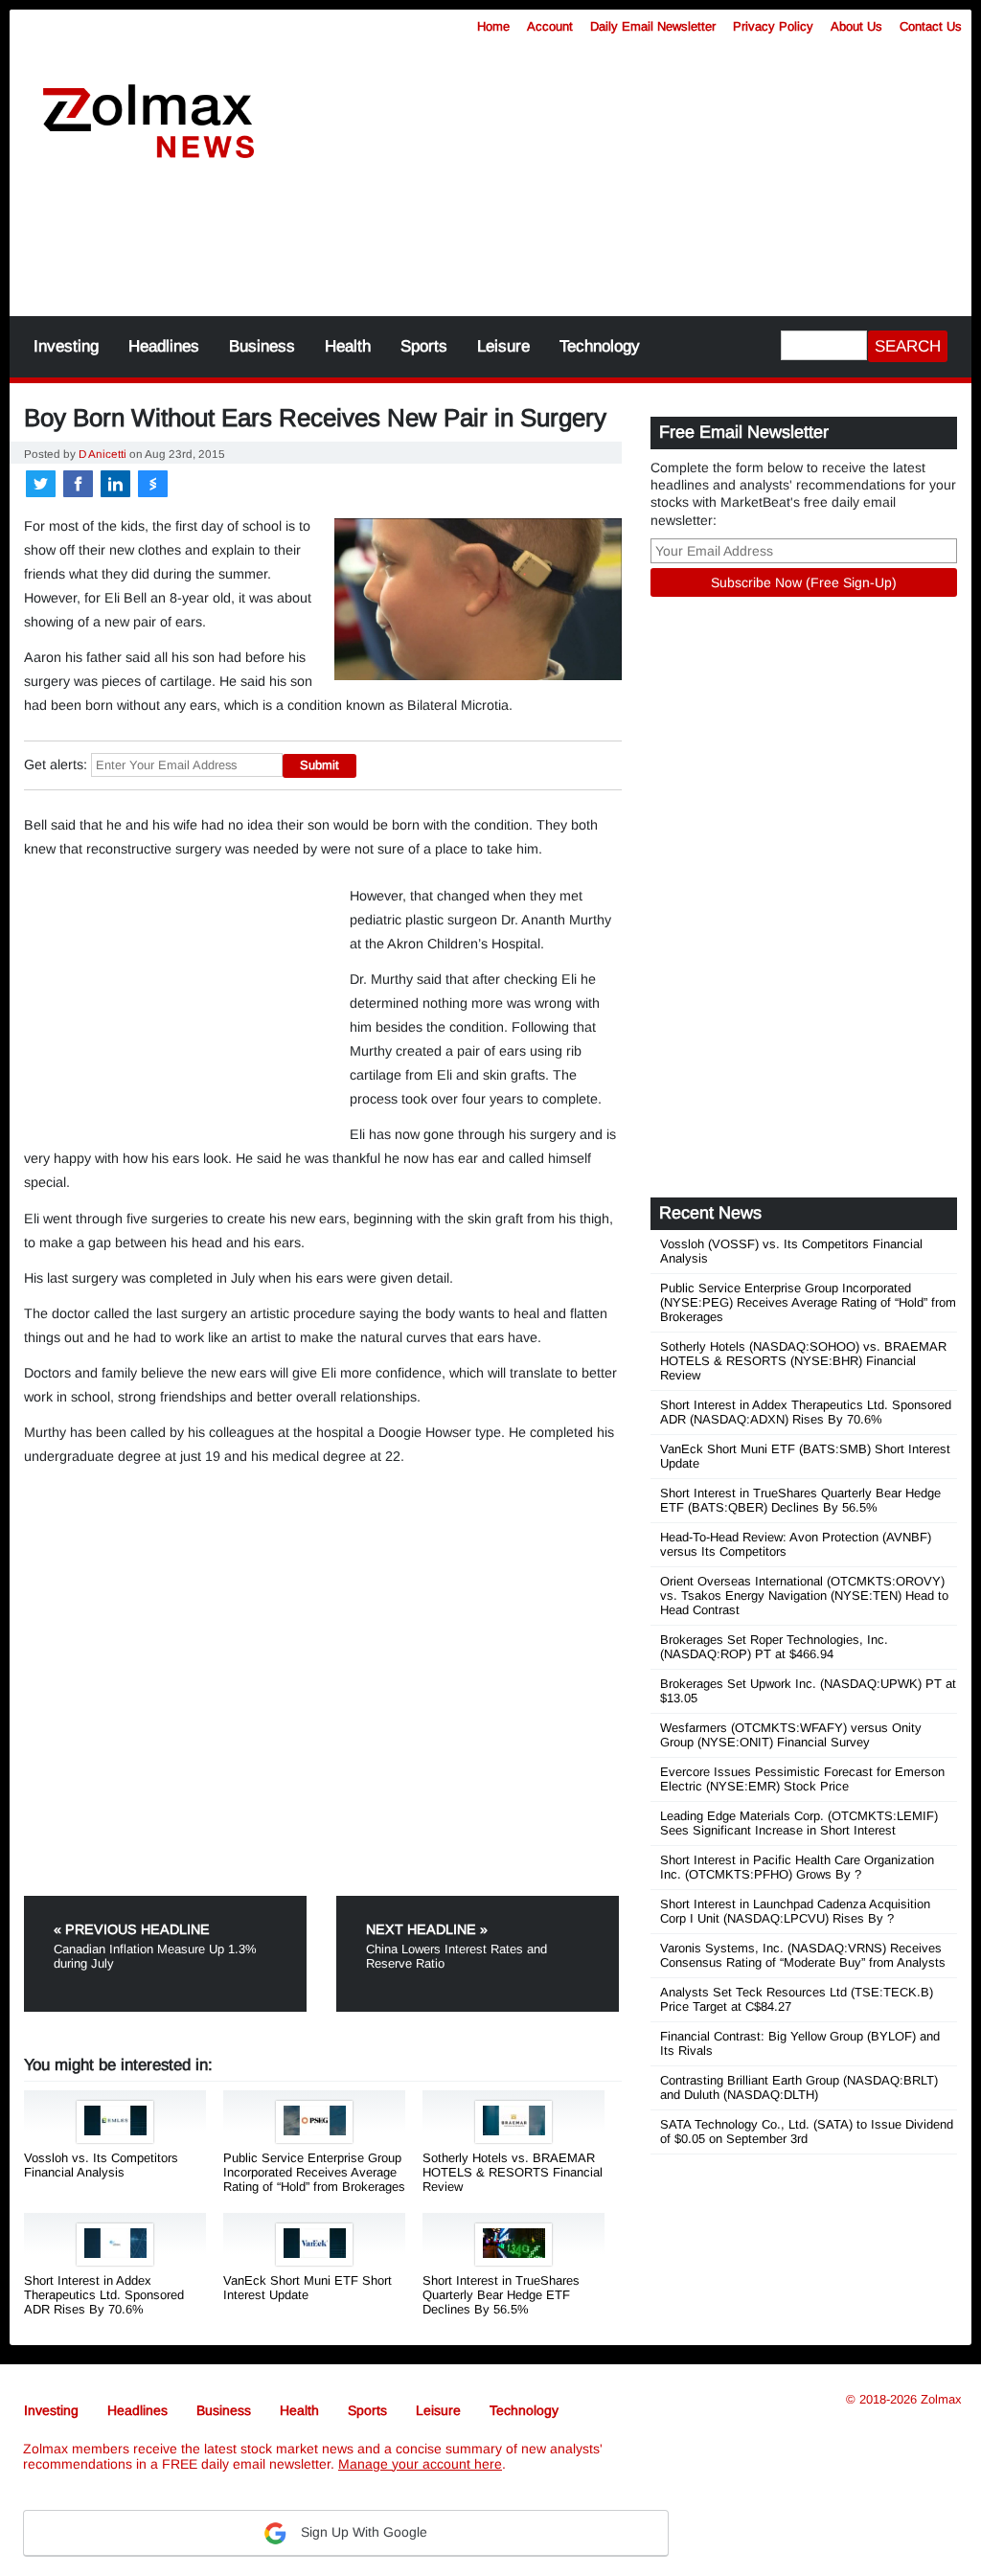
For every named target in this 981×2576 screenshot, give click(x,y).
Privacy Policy (773, 26)
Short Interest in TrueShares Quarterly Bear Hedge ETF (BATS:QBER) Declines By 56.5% (800, 1500)
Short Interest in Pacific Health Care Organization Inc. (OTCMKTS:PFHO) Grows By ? (797, 1867)
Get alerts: (56, 764)
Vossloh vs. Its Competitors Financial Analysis (101, 2165)
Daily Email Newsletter (653, 26)
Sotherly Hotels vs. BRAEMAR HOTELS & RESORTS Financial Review (513, 2172)
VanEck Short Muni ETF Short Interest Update (308, 2288)
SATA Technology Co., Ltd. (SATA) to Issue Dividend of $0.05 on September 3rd (807, 2131)
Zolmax (941, 2399)
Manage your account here (420, 2464)
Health (348, 346)
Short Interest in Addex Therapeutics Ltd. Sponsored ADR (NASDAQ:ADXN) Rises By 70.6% (806, 1412)
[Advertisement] (490, 249)
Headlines (164, 346)
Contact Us (931, 26)
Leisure (503, 346)
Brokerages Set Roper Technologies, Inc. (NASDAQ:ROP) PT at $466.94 (774, 1647)
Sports (424, 346)
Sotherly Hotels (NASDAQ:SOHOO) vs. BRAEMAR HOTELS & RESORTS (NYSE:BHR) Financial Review (803, 1361)
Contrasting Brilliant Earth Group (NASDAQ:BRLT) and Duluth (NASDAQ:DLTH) (799, 2087)
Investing (66, 346)
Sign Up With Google (362, 2532)
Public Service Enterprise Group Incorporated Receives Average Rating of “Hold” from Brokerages (314, 2172)
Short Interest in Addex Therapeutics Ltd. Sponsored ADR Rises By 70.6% (104, 2295)
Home (493, 26)
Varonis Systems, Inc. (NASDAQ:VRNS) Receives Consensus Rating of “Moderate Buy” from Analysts (803, 1955)
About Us (856, 26)
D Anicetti (103, 454)
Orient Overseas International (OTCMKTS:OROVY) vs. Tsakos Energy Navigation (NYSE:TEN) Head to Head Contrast (804, 1596)
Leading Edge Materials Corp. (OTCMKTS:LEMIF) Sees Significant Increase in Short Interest (799, 1823)
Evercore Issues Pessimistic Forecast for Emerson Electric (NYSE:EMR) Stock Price (802, 1779)
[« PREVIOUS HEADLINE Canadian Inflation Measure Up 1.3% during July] (178, 1903)
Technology (600, 346)
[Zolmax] (148, 122)
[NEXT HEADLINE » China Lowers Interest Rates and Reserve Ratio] (478, 1903)
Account (550, 26)
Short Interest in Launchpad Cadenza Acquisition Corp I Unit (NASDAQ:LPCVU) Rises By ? (795, 1911)
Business (262, 346)
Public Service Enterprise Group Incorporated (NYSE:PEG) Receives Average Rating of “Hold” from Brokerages (808, 1302)
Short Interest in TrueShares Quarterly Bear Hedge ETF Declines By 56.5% (501, 2295)
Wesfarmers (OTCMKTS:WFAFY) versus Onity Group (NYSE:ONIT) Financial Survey (791, 1735)
